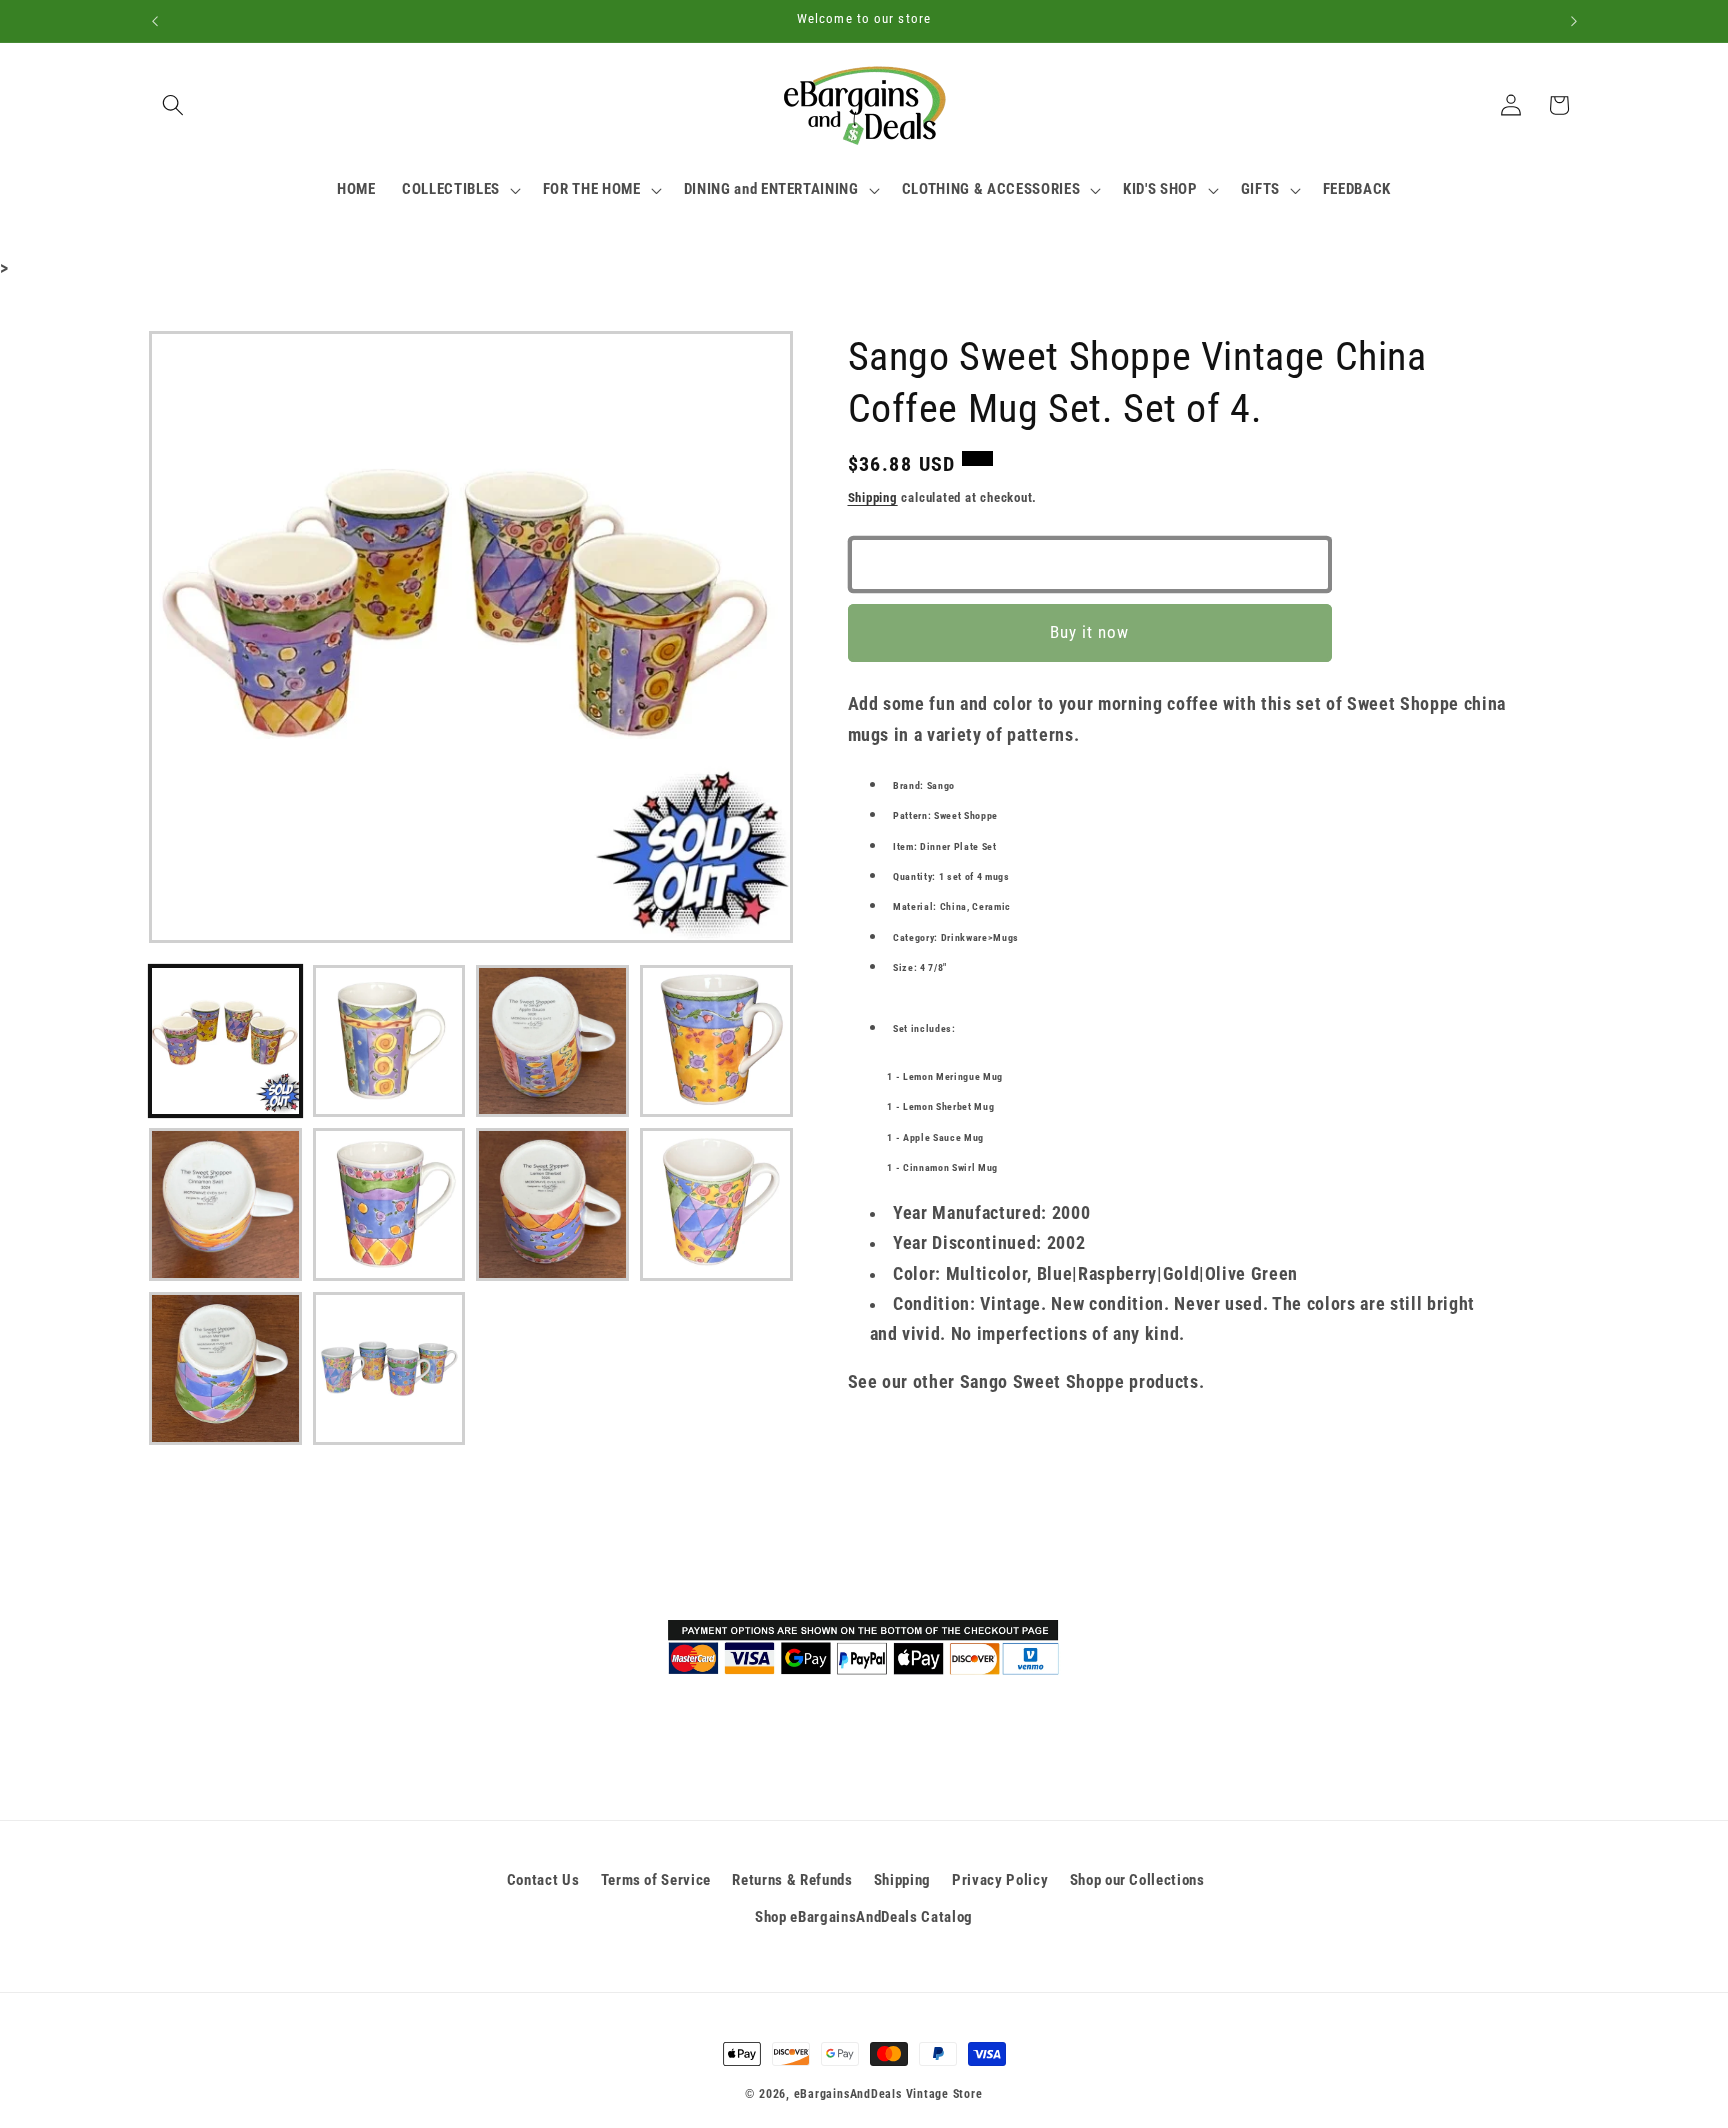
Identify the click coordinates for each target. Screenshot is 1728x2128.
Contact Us (543, 1880)
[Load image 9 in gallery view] (225, 1368)
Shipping (873, 497)
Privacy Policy (1000, 1880)
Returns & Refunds (792, 1880)
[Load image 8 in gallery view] (716, 1204)
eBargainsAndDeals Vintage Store (888, 2094)
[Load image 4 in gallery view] (716, 1041)
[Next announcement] (1574, 21)
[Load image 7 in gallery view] (552, 1204)
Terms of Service (656, 1880)
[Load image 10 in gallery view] (389, 1368)
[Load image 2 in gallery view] (389, 1041)
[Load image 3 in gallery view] (552, 1041)
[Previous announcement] (155, 21)
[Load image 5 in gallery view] (225, 1204)
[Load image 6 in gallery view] (389, 1204)
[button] (173, 105)
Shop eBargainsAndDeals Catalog (864, 1917)
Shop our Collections (1137, 1880)
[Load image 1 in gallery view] (225, 1041)
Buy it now (1090, 633)
